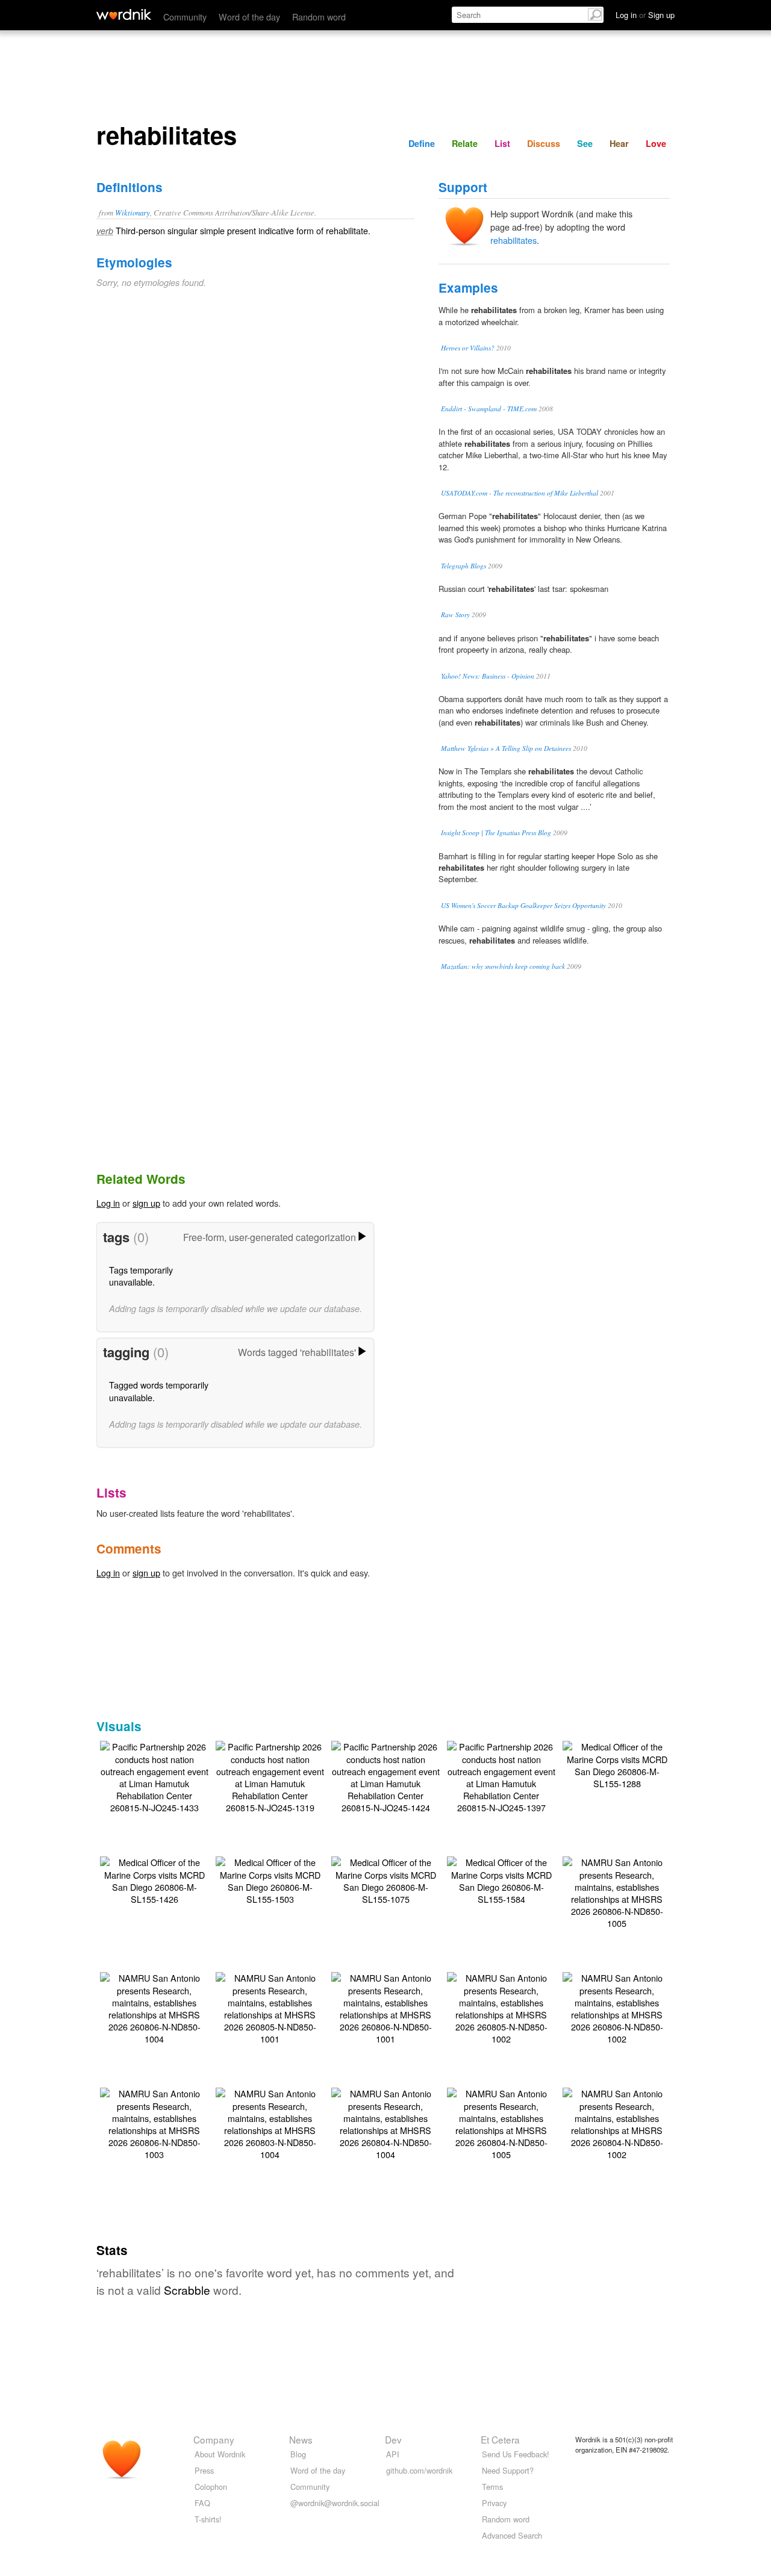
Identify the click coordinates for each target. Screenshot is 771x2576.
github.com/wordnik (419, 2470)
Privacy (494, 2503)
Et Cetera (500, 2439)
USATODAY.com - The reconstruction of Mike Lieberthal (520, 493)
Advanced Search (512, 2535)
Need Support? (508, 2470)
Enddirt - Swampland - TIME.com (489, 409)
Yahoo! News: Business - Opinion (488, 676)
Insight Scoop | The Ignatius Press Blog (496, 832)
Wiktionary (133, 212)
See (585, 143)
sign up (146, 1203)
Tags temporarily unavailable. (141, 1276)
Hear (619, 143)
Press (204, 2470)
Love (656, 143)
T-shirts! (208, 2519)
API (393, 2454)
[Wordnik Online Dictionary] (124, 14)
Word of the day (249, 17)
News (301, 2439)
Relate (465, 143)
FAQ (202, 2503)
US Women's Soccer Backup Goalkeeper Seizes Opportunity (523, 905)
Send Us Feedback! (516, 2454)
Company (214, 2439)
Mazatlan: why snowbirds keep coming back (503, 966)
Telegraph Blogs (464, 566)
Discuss (544, 143)
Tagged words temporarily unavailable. (159, 1391)
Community (185, 17)
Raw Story (455, 614)
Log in (108, 1203)
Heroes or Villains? (468, 348)
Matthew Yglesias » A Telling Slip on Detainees (506, 748)
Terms (492, 2487)
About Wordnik (220, 2454)
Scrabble (187, 2290)
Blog (298, 2454)
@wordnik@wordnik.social (335, 2503)
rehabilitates (513, 240)
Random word (319, 17)
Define (422, 143)
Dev (393, 2439)
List (502, 143)
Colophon (211, 2487)
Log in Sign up (645, 15)
